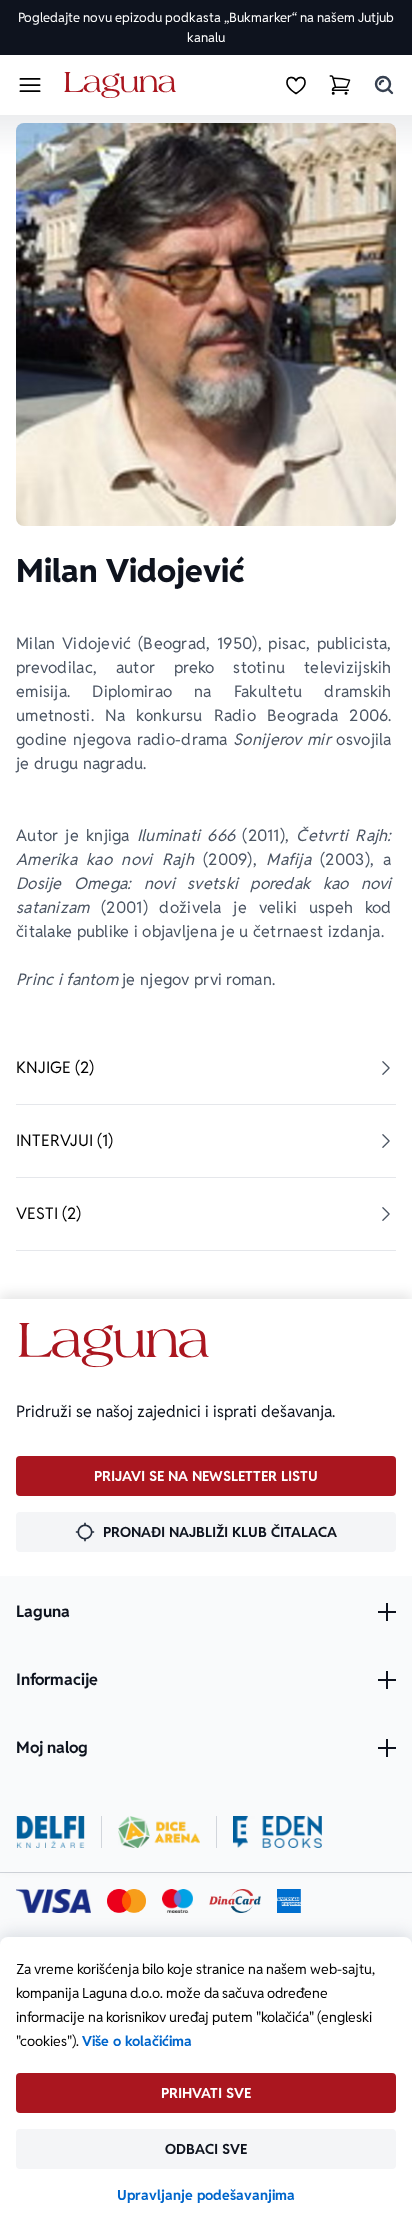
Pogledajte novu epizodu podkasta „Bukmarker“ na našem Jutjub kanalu (206, 27)
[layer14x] (289, 1901)
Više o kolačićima (137, 2041)
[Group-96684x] (277, 1832)
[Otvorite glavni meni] (30, 85)
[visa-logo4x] (53, 1901)
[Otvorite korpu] (340, 85)
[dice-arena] (159, 1832)
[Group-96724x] (235, 1901)
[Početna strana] (123, 85)
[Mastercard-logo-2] (126, 1901)
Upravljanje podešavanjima (206, 2195)
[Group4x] (177, 1901)
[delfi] (50, 1832)
